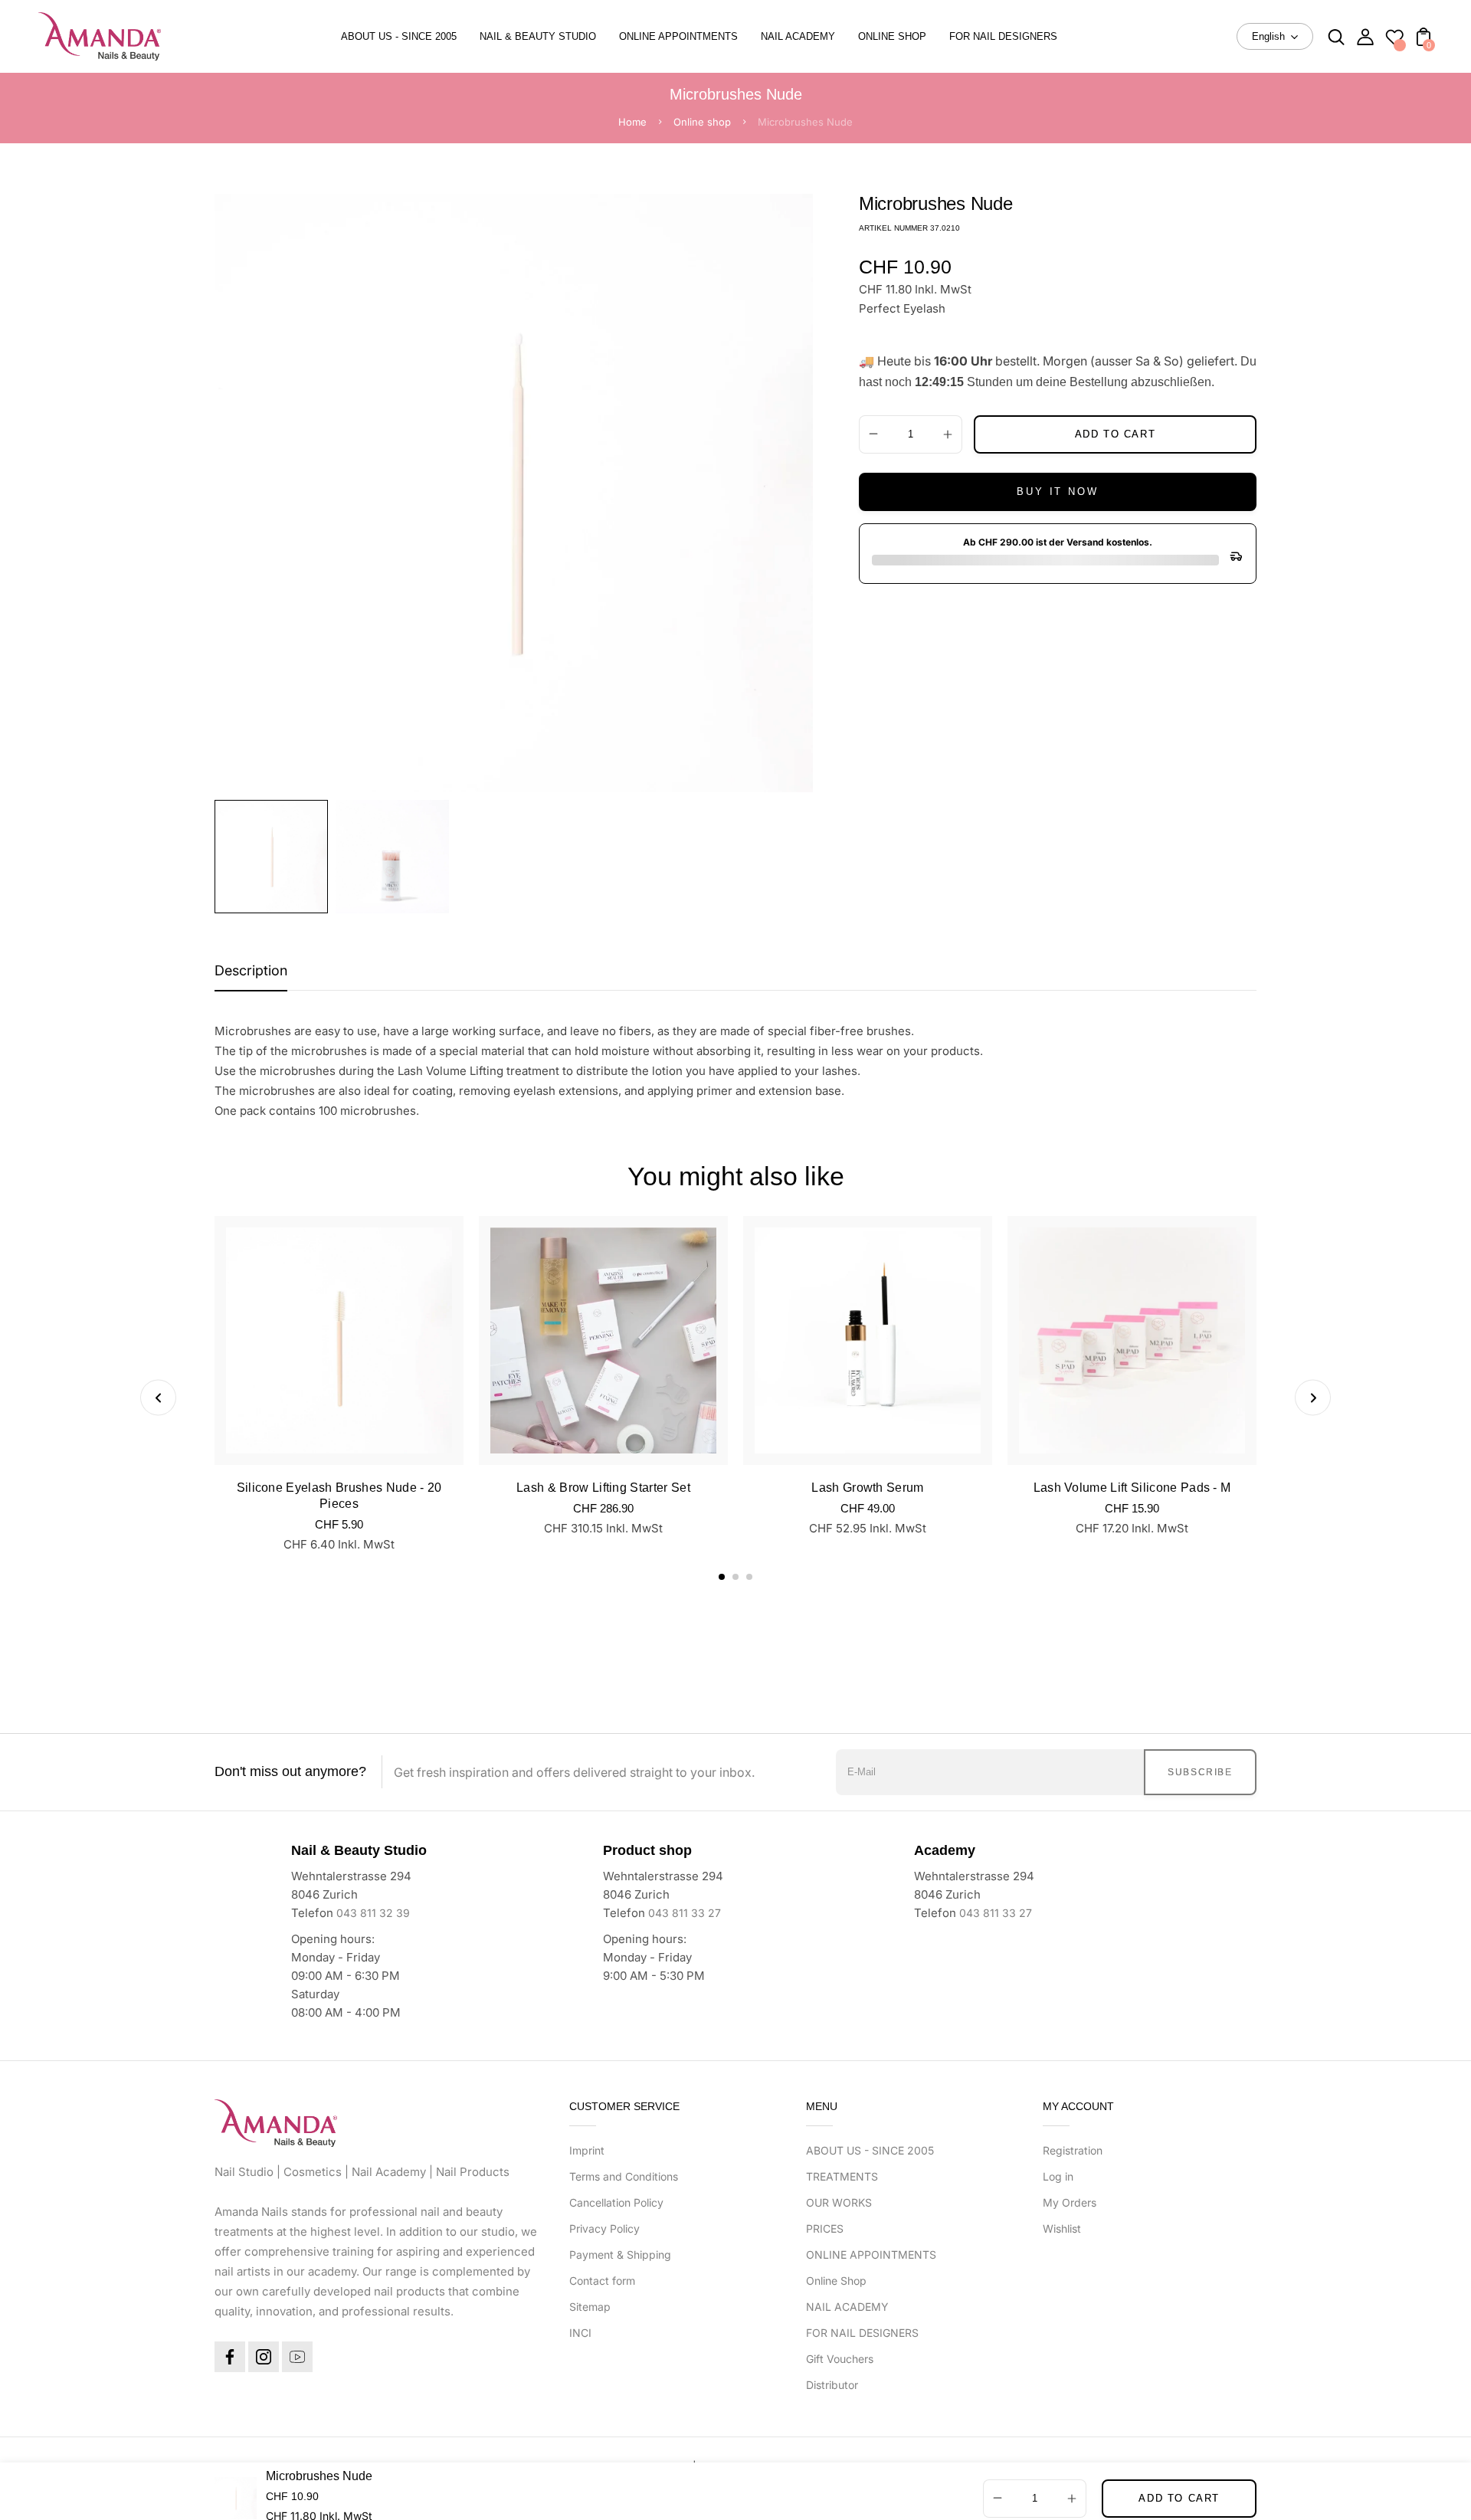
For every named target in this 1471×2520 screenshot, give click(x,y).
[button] (722, 1577)
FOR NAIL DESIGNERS (862, 2333)
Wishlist (1062, 2228)
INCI (580, 2333)
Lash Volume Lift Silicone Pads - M (1132, 1488)
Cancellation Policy (616, 2202)
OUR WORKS (839, 2202)
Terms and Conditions (624, 2176)
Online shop (702, 122)
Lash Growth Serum (867, 1488)
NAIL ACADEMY (847, 2307)
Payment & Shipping (620, 2255)
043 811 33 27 (685, 1913)
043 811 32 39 (373, 1913)
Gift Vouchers (840, 2359)
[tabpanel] (275, 857)
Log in (1058, 2176)
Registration (1073, 2150)
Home (632, 122)
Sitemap (590, 2307)
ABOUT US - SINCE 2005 (870, 2150)
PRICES (825, 2228)
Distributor (832, 2385)
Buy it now (1057, 492)
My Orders (1070, 2202)
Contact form (602, 2281)
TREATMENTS (842, 2176)
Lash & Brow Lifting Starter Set (603, 1488)
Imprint (587, 2150)
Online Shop (836, 2281)
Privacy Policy (604, 2228)
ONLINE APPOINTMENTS (871, 2255)
